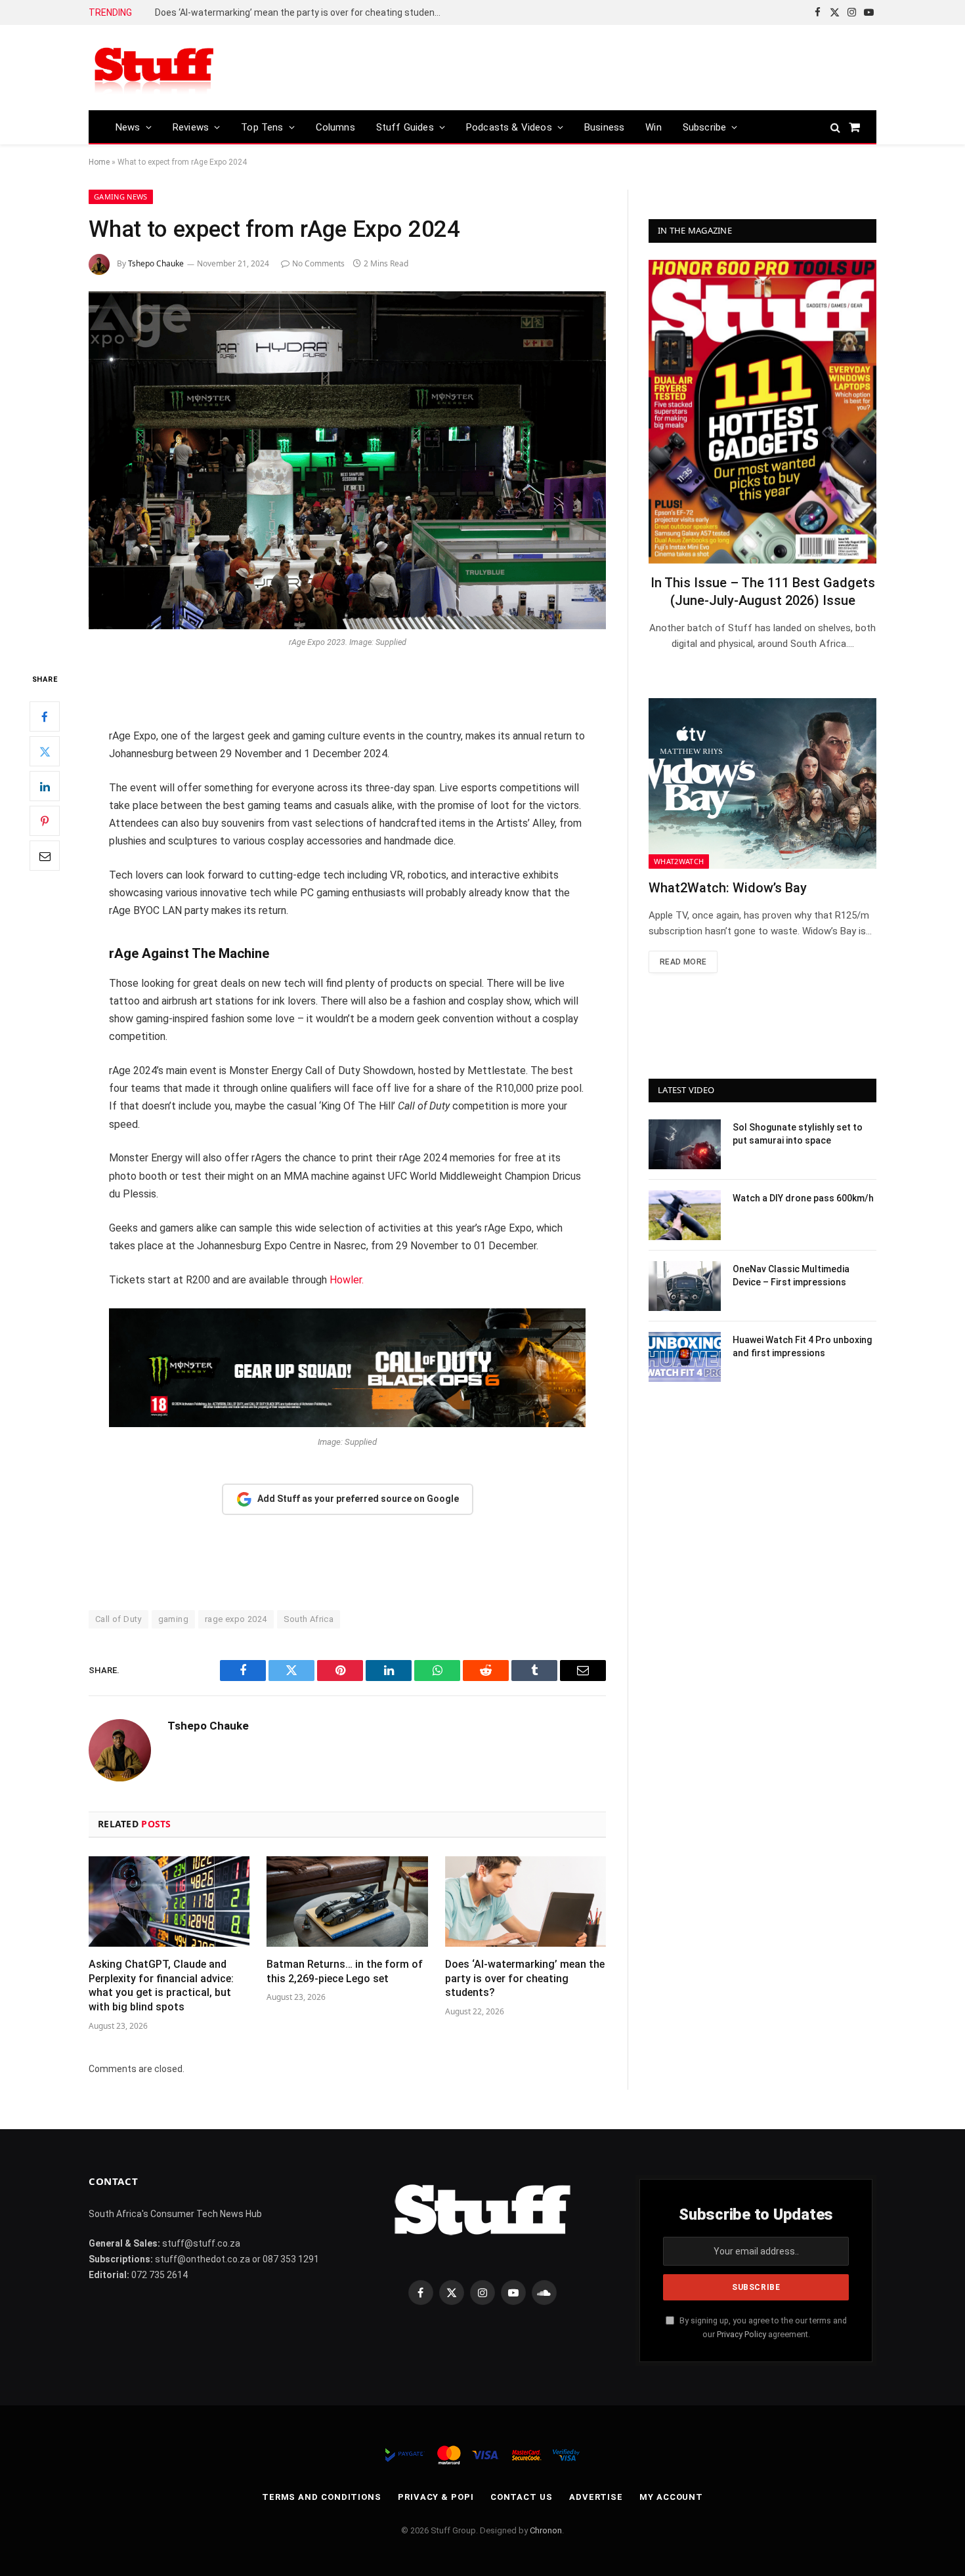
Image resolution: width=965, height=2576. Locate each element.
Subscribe (705, 127)
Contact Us (522, 2497)
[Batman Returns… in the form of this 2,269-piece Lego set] (347, 1901)
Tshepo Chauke (156, 263)
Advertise (596, 2497)
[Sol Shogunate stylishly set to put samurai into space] (685, 1144)
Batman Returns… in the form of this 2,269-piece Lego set (345, 1971)
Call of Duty (118, 1619)
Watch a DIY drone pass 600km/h (803, 1198)
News (128, 127)
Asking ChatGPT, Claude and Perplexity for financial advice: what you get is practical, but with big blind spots (161, 1985)
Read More (683, 962)
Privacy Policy (741, 2334)
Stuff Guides (405, 127)
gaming (173, 1619)
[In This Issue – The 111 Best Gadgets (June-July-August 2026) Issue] (762, 412)
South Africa (309, 1619)
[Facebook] (45, 717)
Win (654, 127)
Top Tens (262, 127)
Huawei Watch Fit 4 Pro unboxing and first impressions (802, 1346)
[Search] (835, 127)
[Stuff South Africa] (154, 68)
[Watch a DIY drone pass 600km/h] (685, 1215)
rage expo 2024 (236, 1619)
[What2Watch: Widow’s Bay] (762, 783)
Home (99, 162)
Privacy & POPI (436, 2497)
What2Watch (679, 861)
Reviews (191, 127)
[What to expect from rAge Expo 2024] (347, 460)
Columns (335, 127)
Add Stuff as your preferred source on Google (358, 1499)
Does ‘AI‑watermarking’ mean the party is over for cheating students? (302, 12)
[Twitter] (45, 751)
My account (671, 2497)
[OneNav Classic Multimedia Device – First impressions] (685, 1286)
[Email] (45, 856)
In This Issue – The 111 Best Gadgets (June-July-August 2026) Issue (763, 592)
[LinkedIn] (45, 786)
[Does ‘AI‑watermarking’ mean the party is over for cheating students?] (525, 1901)
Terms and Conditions (322, 2497)
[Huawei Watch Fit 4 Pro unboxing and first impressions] (685, 1357)
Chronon (546, 2530)
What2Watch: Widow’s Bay (728, 888)
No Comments (318, 263)
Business (604, 127)
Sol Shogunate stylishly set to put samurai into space (798, 1134)
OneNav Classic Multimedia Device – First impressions (791, 1276)
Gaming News (121, 197)
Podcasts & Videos (509, 127)
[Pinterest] (45, 821)
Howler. (347, 1280)
